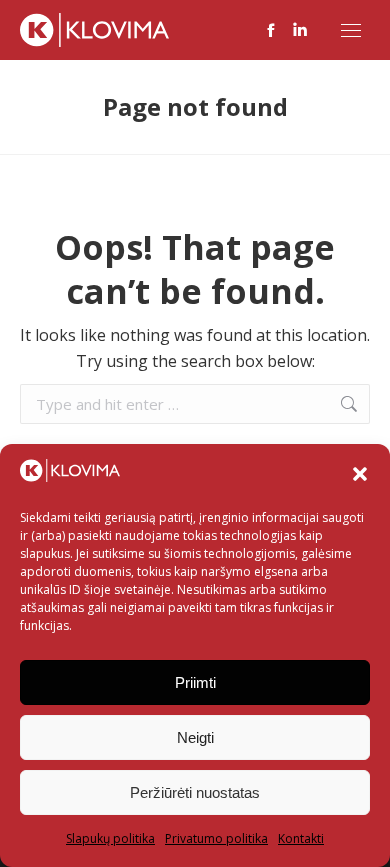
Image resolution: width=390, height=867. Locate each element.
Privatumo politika (216, 838)
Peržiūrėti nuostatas (195, 792)
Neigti (195, 737)
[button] (360, 474)
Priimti (195, 682)
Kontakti (301, 838)
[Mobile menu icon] (351, 30)
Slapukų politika (110, 838)
